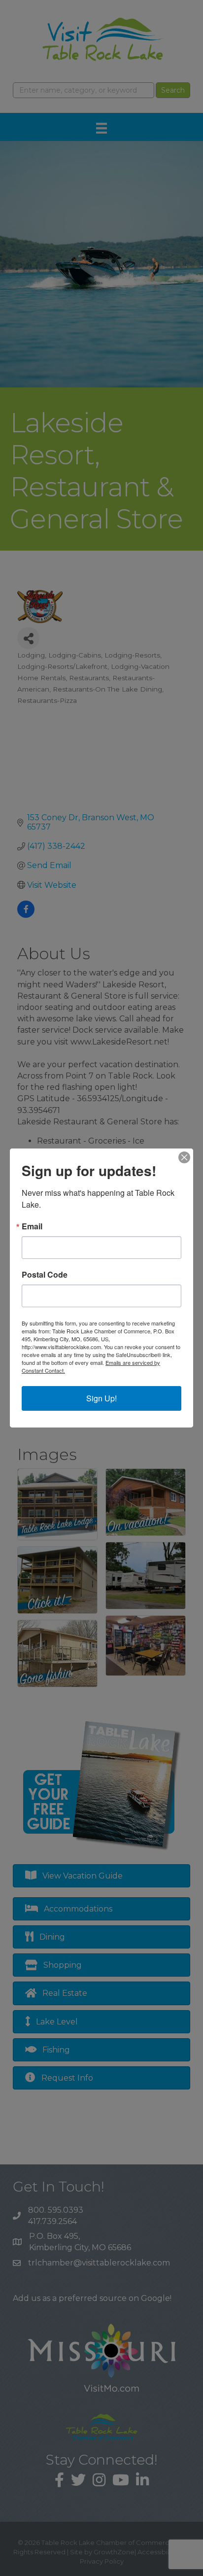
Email (32, 1226)
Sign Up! (101, 1398)
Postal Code (45, 1275)
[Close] (184, 1157)
